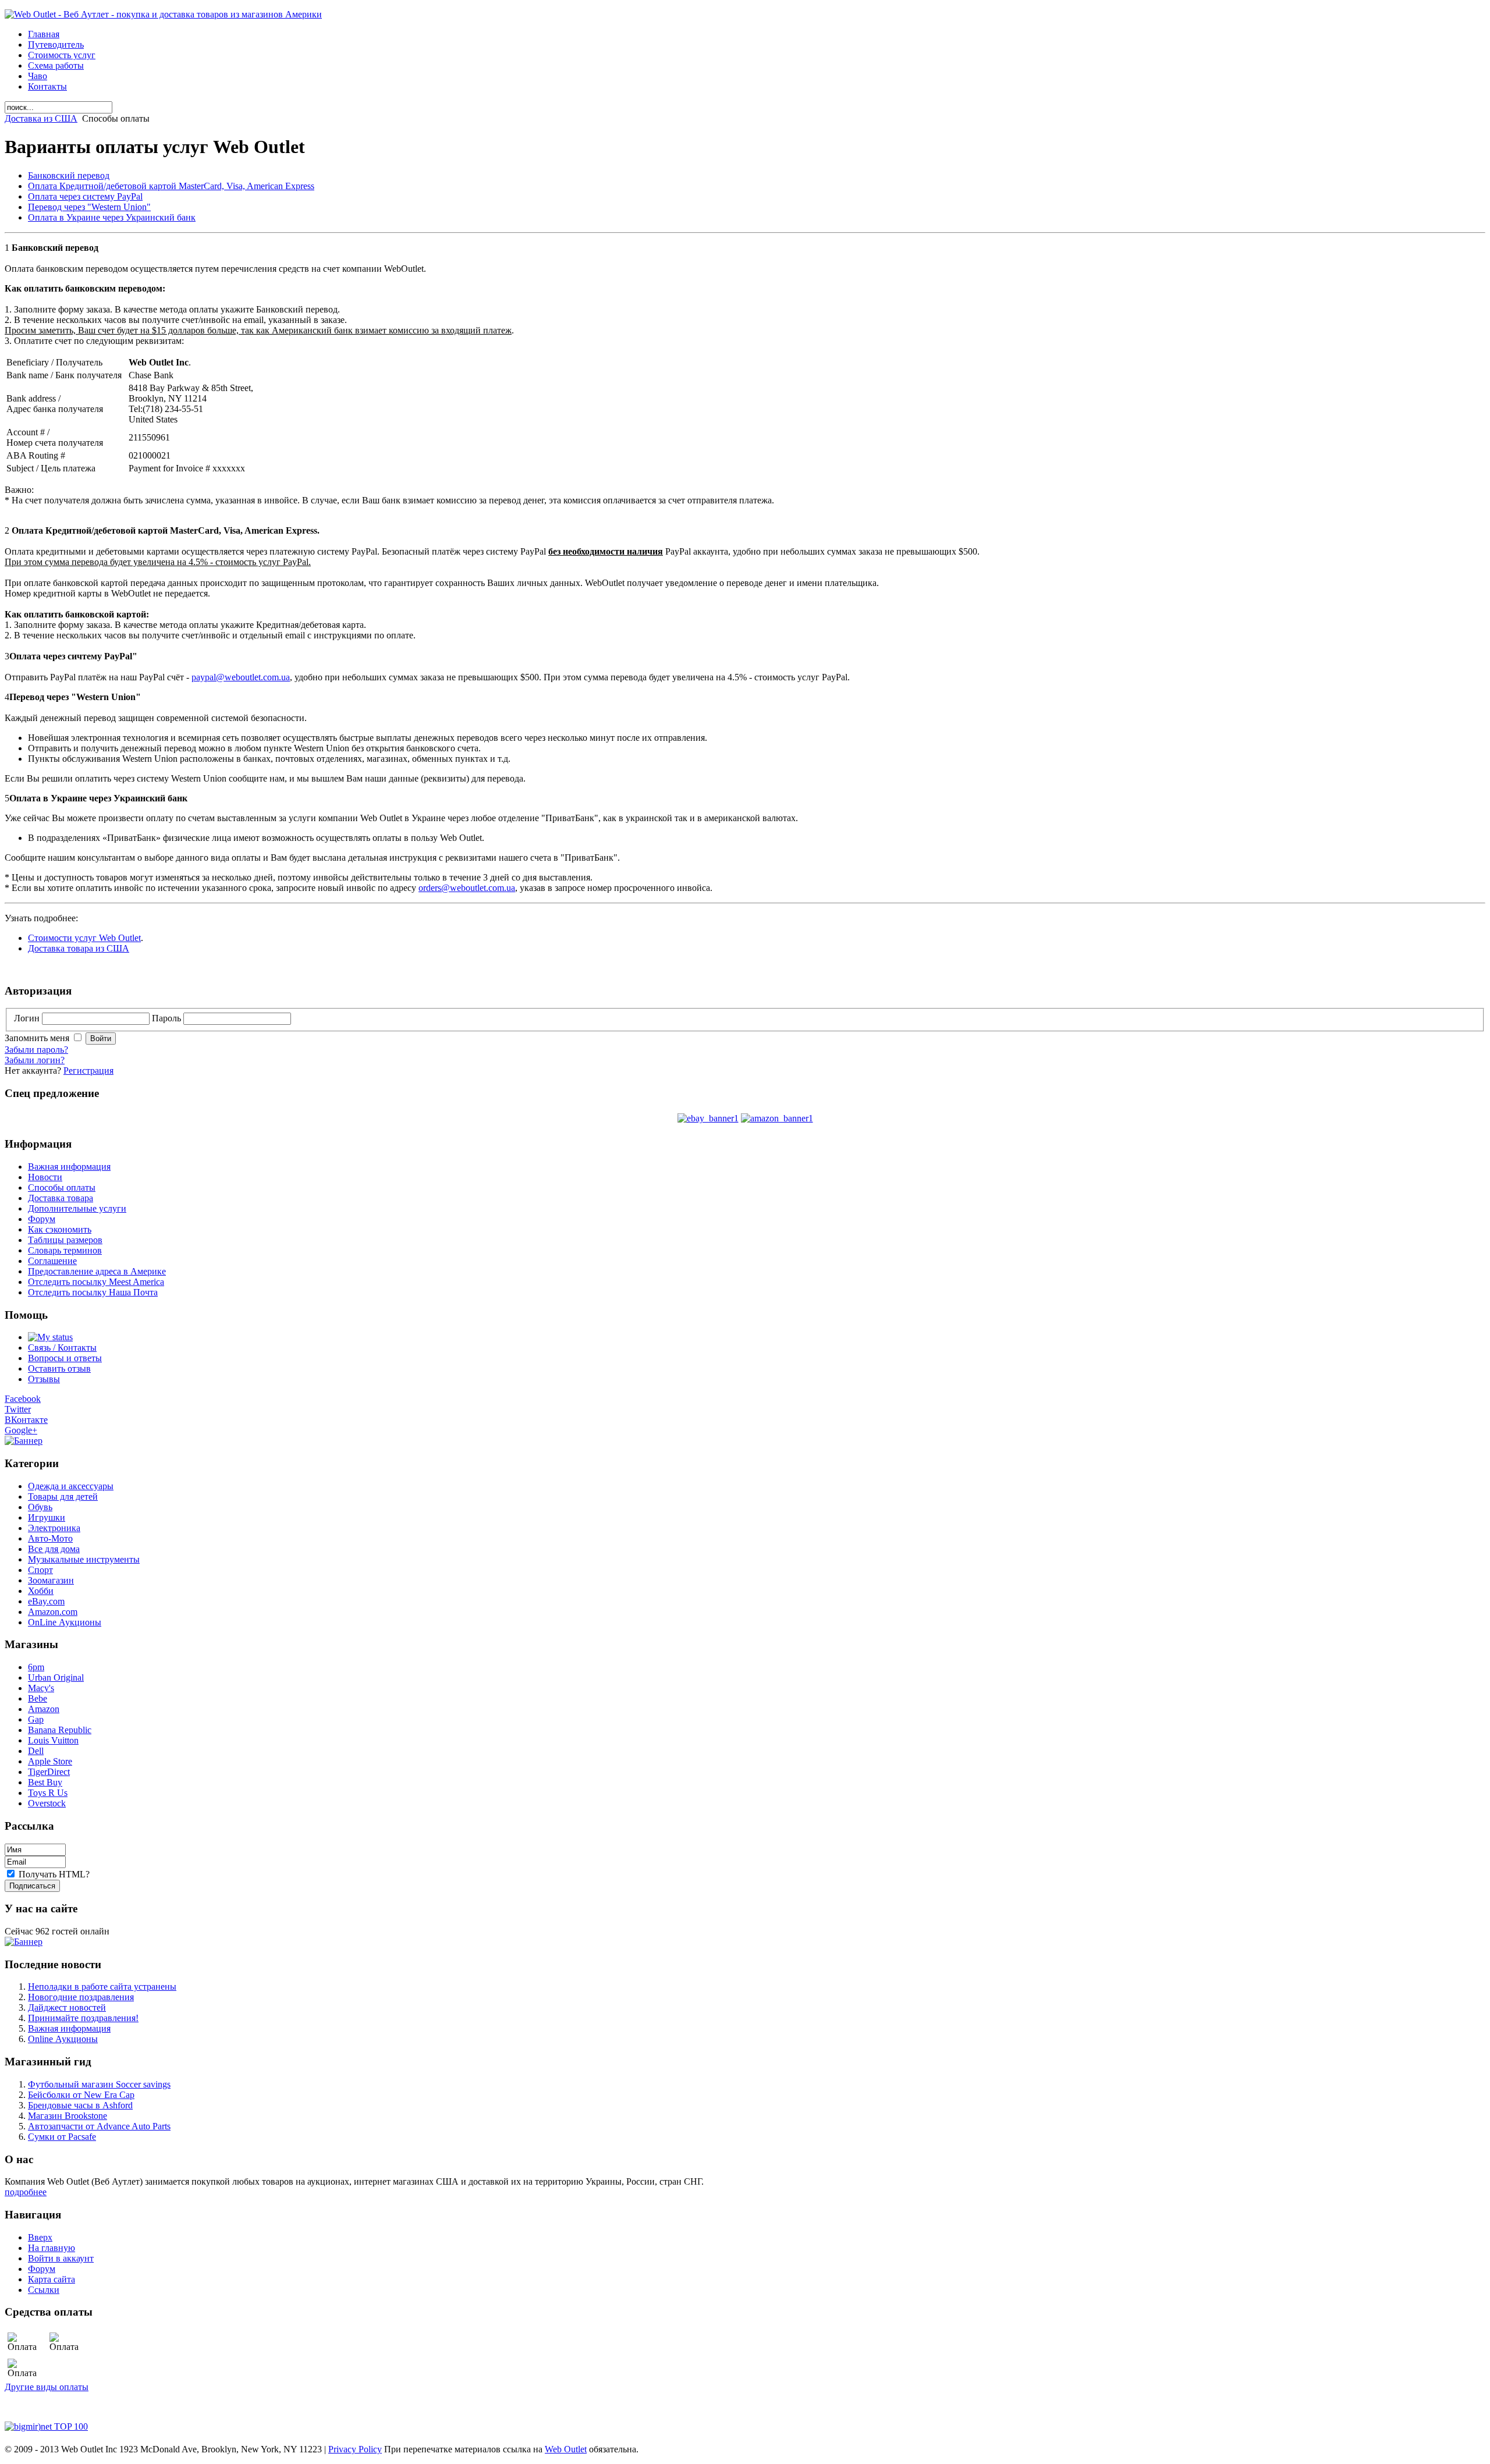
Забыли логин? (35, 1060)
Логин (28, 1018)
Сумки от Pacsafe (62, 2137)
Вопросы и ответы (65, 1358)
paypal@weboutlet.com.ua (241, 677)
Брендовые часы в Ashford (80, 2105)
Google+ (21, 1430)
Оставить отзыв (59, 1368)
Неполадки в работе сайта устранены (102, 1987)
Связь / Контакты (62, 1348)
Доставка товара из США (79, 948)
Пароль (168, 1018)
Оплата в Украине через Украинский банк (112, 217)
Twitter (18, 1409)
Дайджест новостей (67, 2007)
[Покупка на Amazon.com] (777, 1118)
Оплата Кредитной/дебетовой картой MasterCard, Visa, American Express (171, 186)
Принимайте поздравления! (83, 2018)
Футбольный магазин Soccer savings (99, 2084)
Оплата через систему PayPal (85, 196)
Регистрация (88, 1071)
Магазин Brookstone (68, 2116)
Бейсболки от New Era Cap (81, 2095)
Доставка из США (41, 118)
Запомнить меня (38, 1038)
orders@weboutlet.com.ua (467, 888)
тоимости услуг (65, 938)
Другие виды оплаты (47, 2387)
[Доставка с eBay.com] (708, 1118)
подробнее (26, 2192)
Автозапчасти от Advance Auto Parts (99, 2126)
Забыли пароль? (36, 1050)
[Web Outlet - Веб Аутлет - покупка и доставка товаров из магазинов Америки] (163, 14)
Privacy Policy (355, 2449)
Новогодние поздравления (81, 1997)
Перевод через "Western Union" (89, 207)
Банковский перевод (69, 175)
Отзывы (44, 1379)
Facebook (23, 1399)
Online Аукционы (63, 2039)
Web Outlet (119, 938)
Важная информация (69, 2028)
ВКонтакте (26, 1420)
